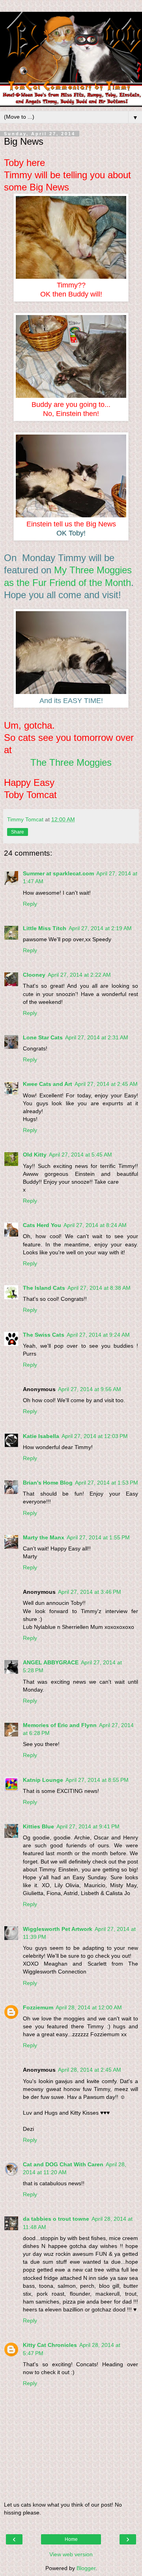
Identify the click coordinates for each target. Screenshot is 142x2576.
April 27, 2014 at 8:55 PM (97, 1780)
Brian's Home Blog (48, 1483)
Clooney (34, 975)
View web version (71, 2554)
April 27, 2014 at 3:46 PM (90, 1592)
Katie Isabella (41, 1436)
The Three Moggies (71, 762)
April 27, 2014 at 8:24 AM (95, 1225)
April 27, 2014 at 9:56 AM (90, 1389)
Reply (30, 904)
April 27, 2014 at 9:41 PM (88, 1826)
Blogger (86, 2568)
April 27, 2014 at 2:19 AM (100, 928)
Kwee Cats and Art (48, 1084)
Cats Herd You (42, 1225)
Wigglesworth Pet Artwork (58, 1929)
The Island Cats (44, 1288)
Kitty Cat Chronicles (50, 2345)
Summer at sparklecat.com (58, 873)
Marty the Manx (44, 1537)
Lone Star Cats (43, 1037)
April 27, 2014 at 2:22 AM (79, 975)
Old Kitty (35, 1155)
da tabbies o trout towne (56, 2219)
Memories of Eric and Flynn (60, 1725)
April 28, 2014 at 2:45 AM (90, 2070)
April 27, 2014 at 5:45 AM (80, 1155)
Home (71, 2539)
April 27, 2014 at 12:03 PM (95, 1436)
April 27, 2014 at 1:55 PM (98, 1537)
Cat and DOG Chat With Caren (63, 2164)
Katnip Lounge (43, 1780)
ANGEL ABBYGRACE (51, 1662)
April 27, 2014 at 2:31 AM (97, 1037)
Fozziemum (38, 2007)
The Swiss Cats (44, 1335)
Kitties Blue (38, 1826)
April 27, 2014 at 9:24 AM (98, 1335)
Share (18, 832)
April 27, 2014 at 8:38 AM (99, 1288)
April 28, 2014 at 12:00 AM (89, 2007)
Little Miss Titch (45, 928)
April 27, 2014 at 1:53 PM (106, 1483)
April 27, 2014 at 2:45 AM (106, 1084)
